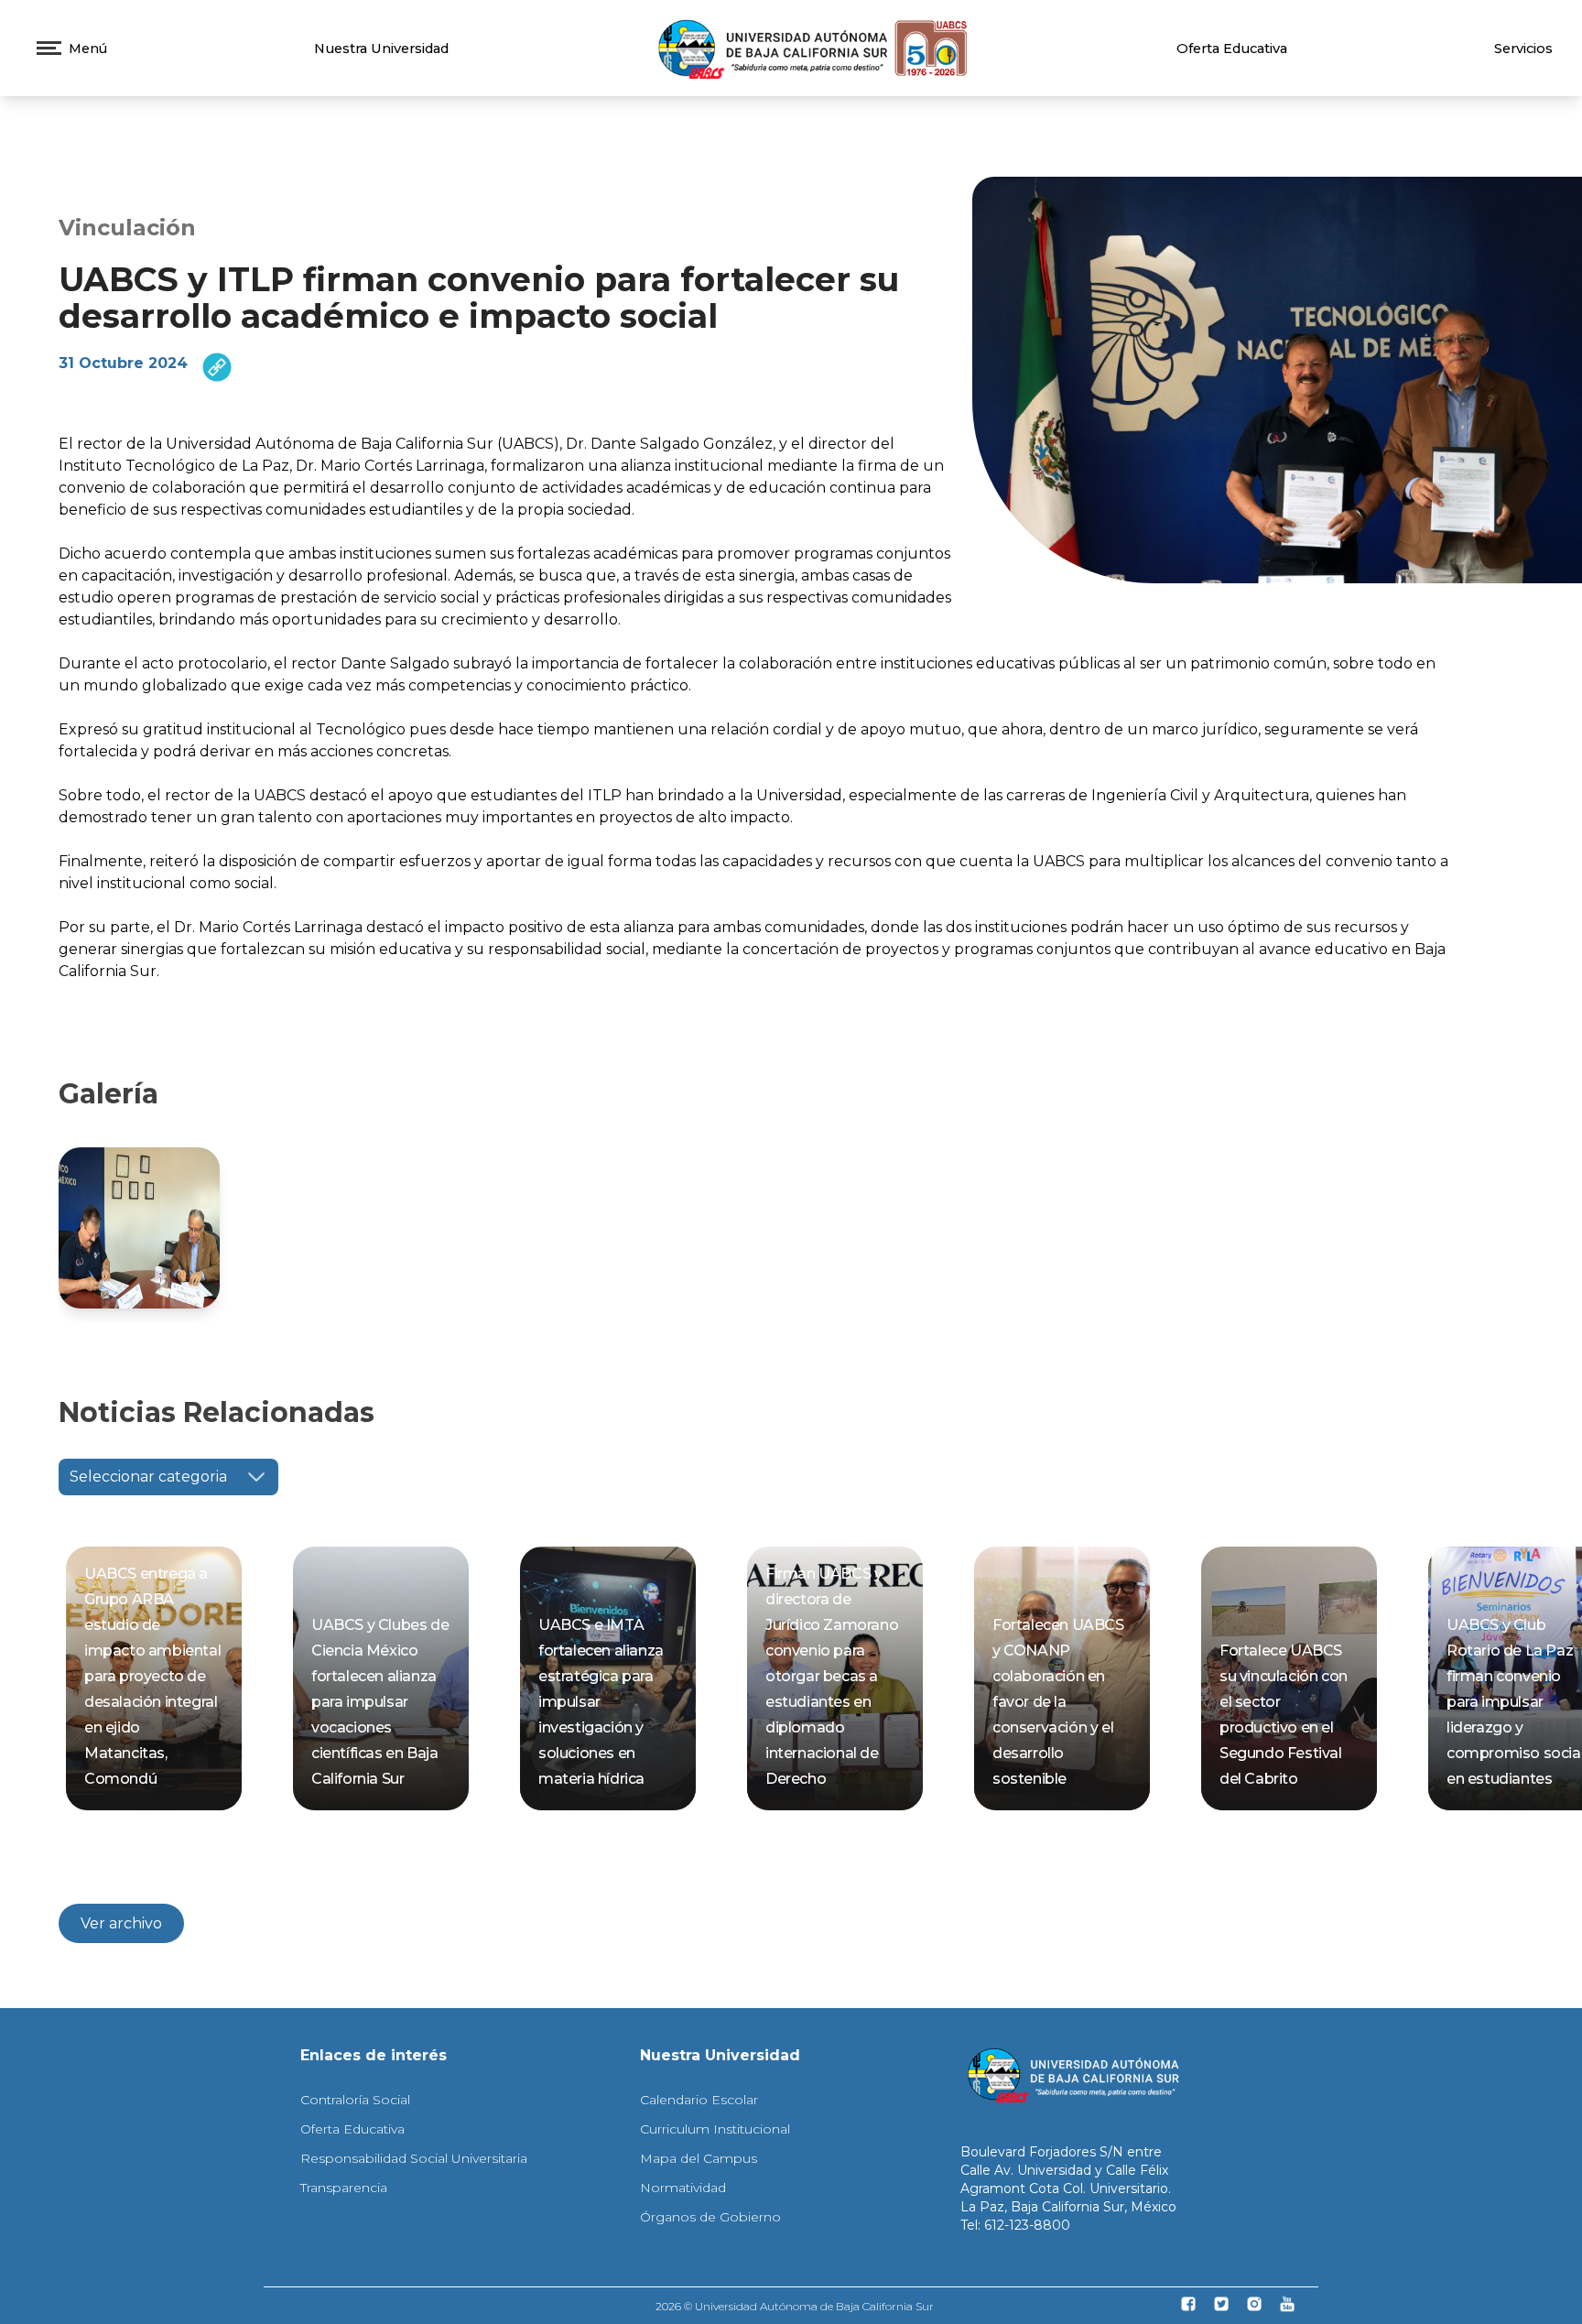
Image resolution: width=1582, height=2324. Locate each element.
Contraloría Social (355, 2100)
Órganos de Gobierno (710, 2217)
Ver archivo (121, 1923)
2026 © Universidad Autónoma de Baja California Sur (795, 2306)
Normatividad (683, 2188)
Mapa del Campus (699, 2158)
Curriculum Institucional (715, 2129)
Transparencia (344, 2188)
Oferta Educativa (1232, 49)
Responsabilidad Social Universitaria (414, 2158)
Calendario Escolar (699, 2100)
